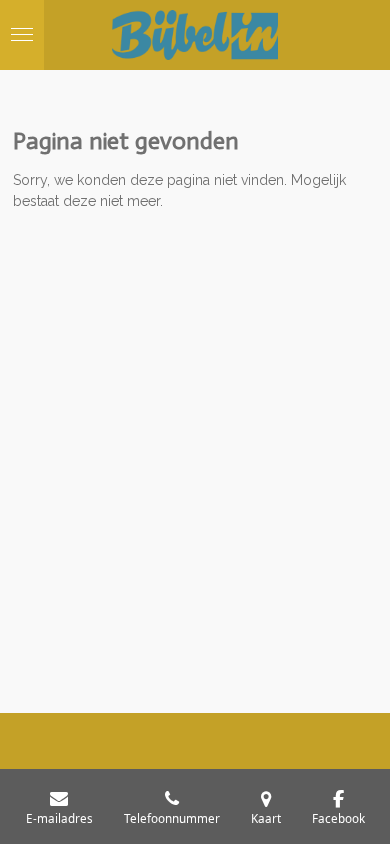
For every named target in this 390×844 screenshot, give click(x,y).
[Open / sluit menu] (22, 35)
